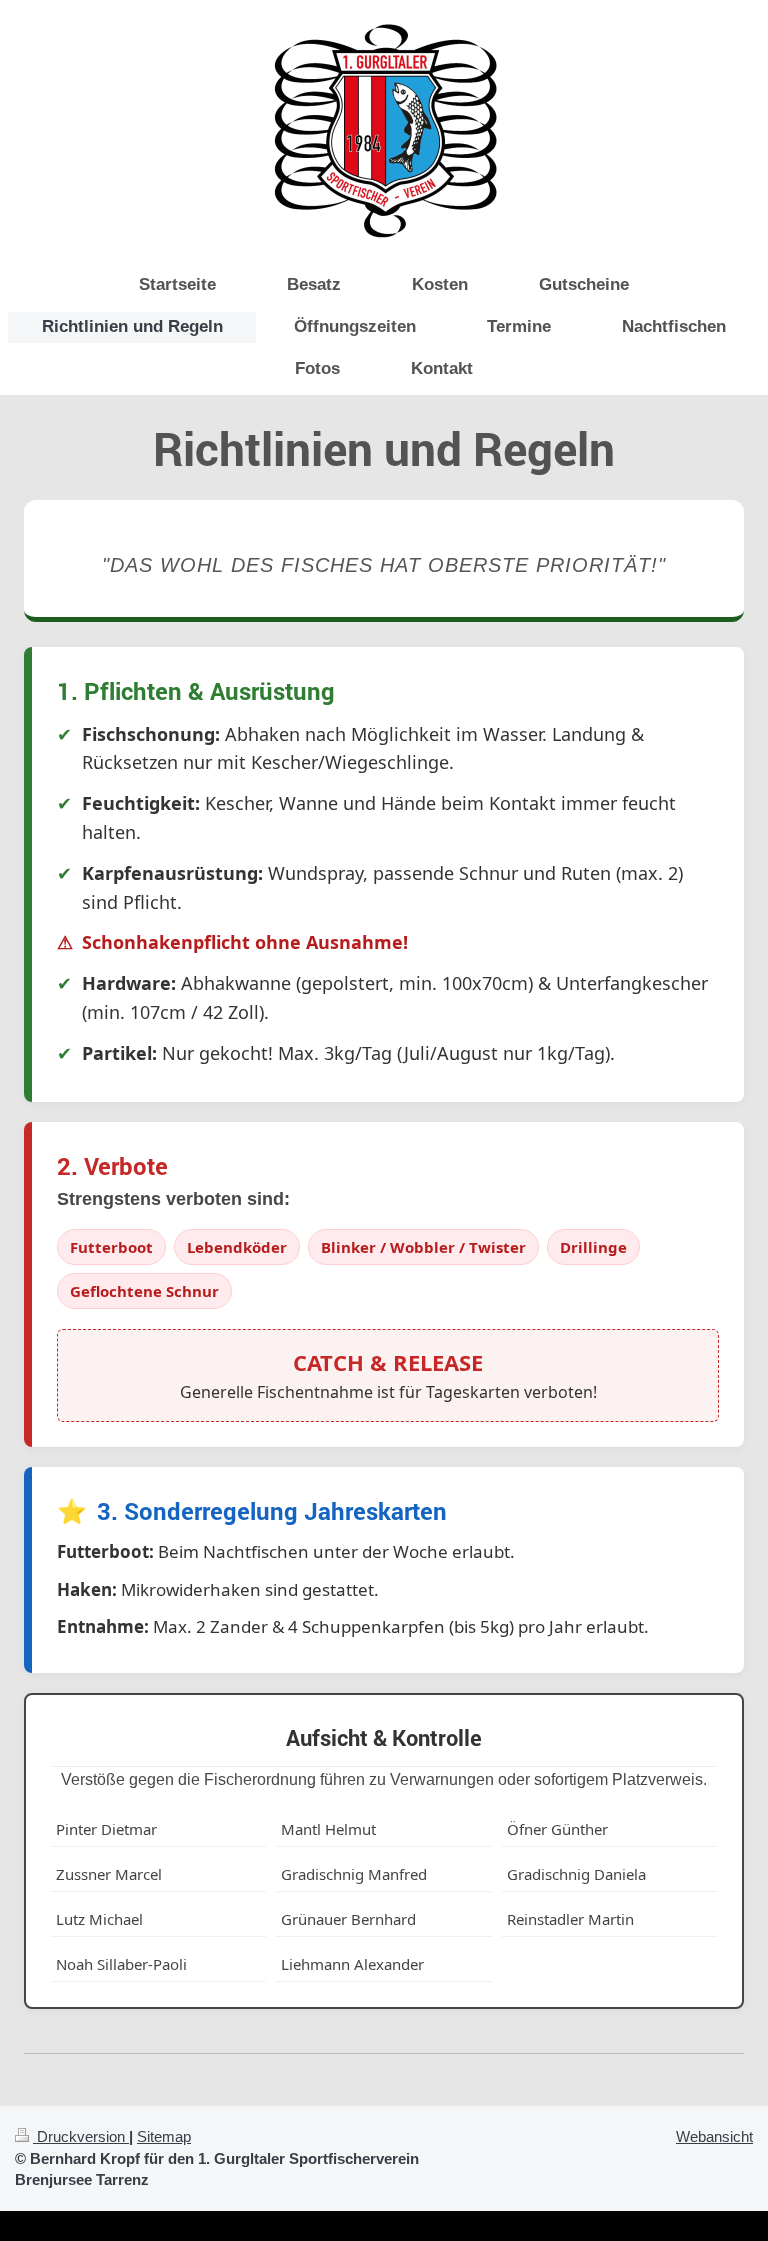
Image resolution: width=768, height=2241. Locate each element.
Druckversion (81, 2136)
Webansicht (714, 2136)
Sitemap (164, 2136)
